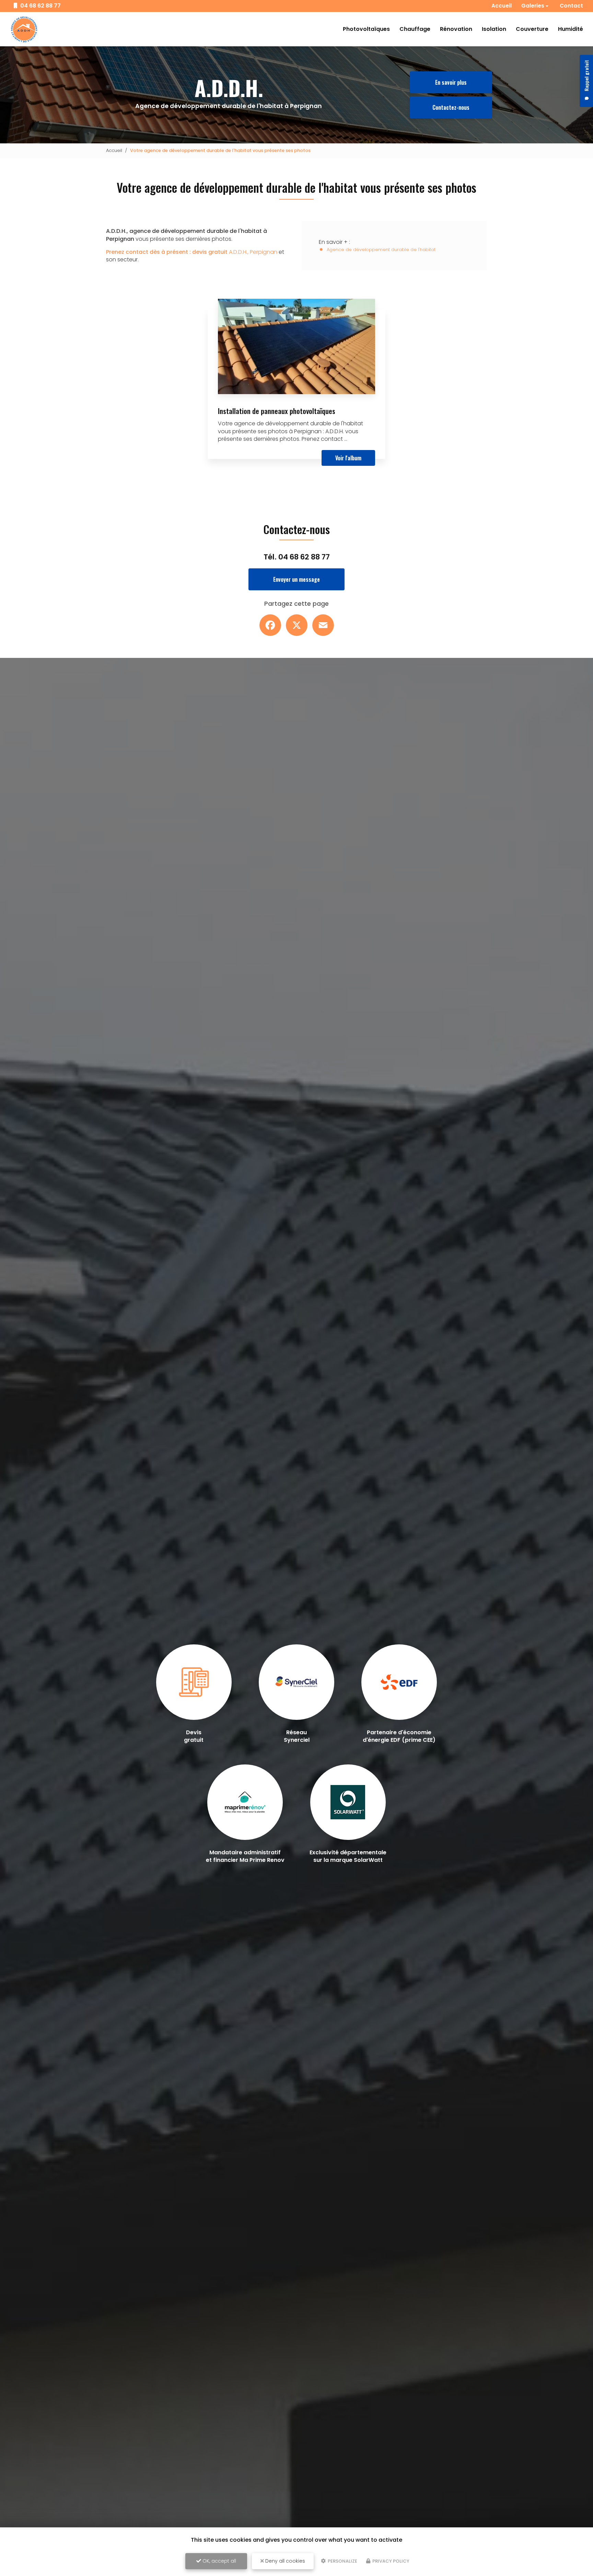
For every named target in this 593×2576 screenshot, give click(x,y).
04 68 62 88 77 (40, 6)
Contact (571, 6)
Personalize (342, 2561)
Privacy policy (390, 2561)
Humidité (571, 29)
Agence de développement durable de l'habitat (381, 250)
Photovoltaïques (366, 29)
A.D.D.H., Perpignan (192, 252)
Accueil (502, 6)
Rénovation (456, 29)
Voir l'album (348, 458)
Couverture (532, 29)
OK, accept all (219, 2561)
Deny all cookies (284, 2561)
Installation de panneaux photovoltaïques (277, 411)
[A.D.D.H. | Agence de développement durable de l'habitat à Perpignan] (24, 29)
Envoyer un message (296, 579)
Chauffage (415, 29)
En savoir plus (451, 82)
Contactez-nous (451, 107)
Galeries (533, 6)
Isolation (494, 29)
